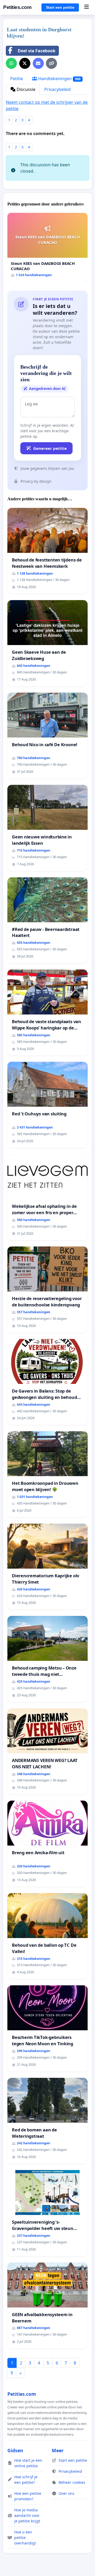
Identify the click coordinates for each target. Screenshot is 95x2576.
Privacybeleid (58, 89)
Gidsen (15, 2450)
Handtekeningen (59, 79)
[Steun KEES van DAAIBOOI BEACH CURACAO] (47, 247)
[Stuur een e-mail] (38, 63)
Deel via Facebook (37, 51)
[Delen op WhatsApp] (11, 63)
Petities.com (17, 7)
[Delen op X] (25, 63)
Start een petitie (60, 7)
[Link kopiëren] (51, 63)
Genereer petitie (50, 448)
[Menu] (86, 7)
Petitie (17, 79)
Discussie (25, 89)
